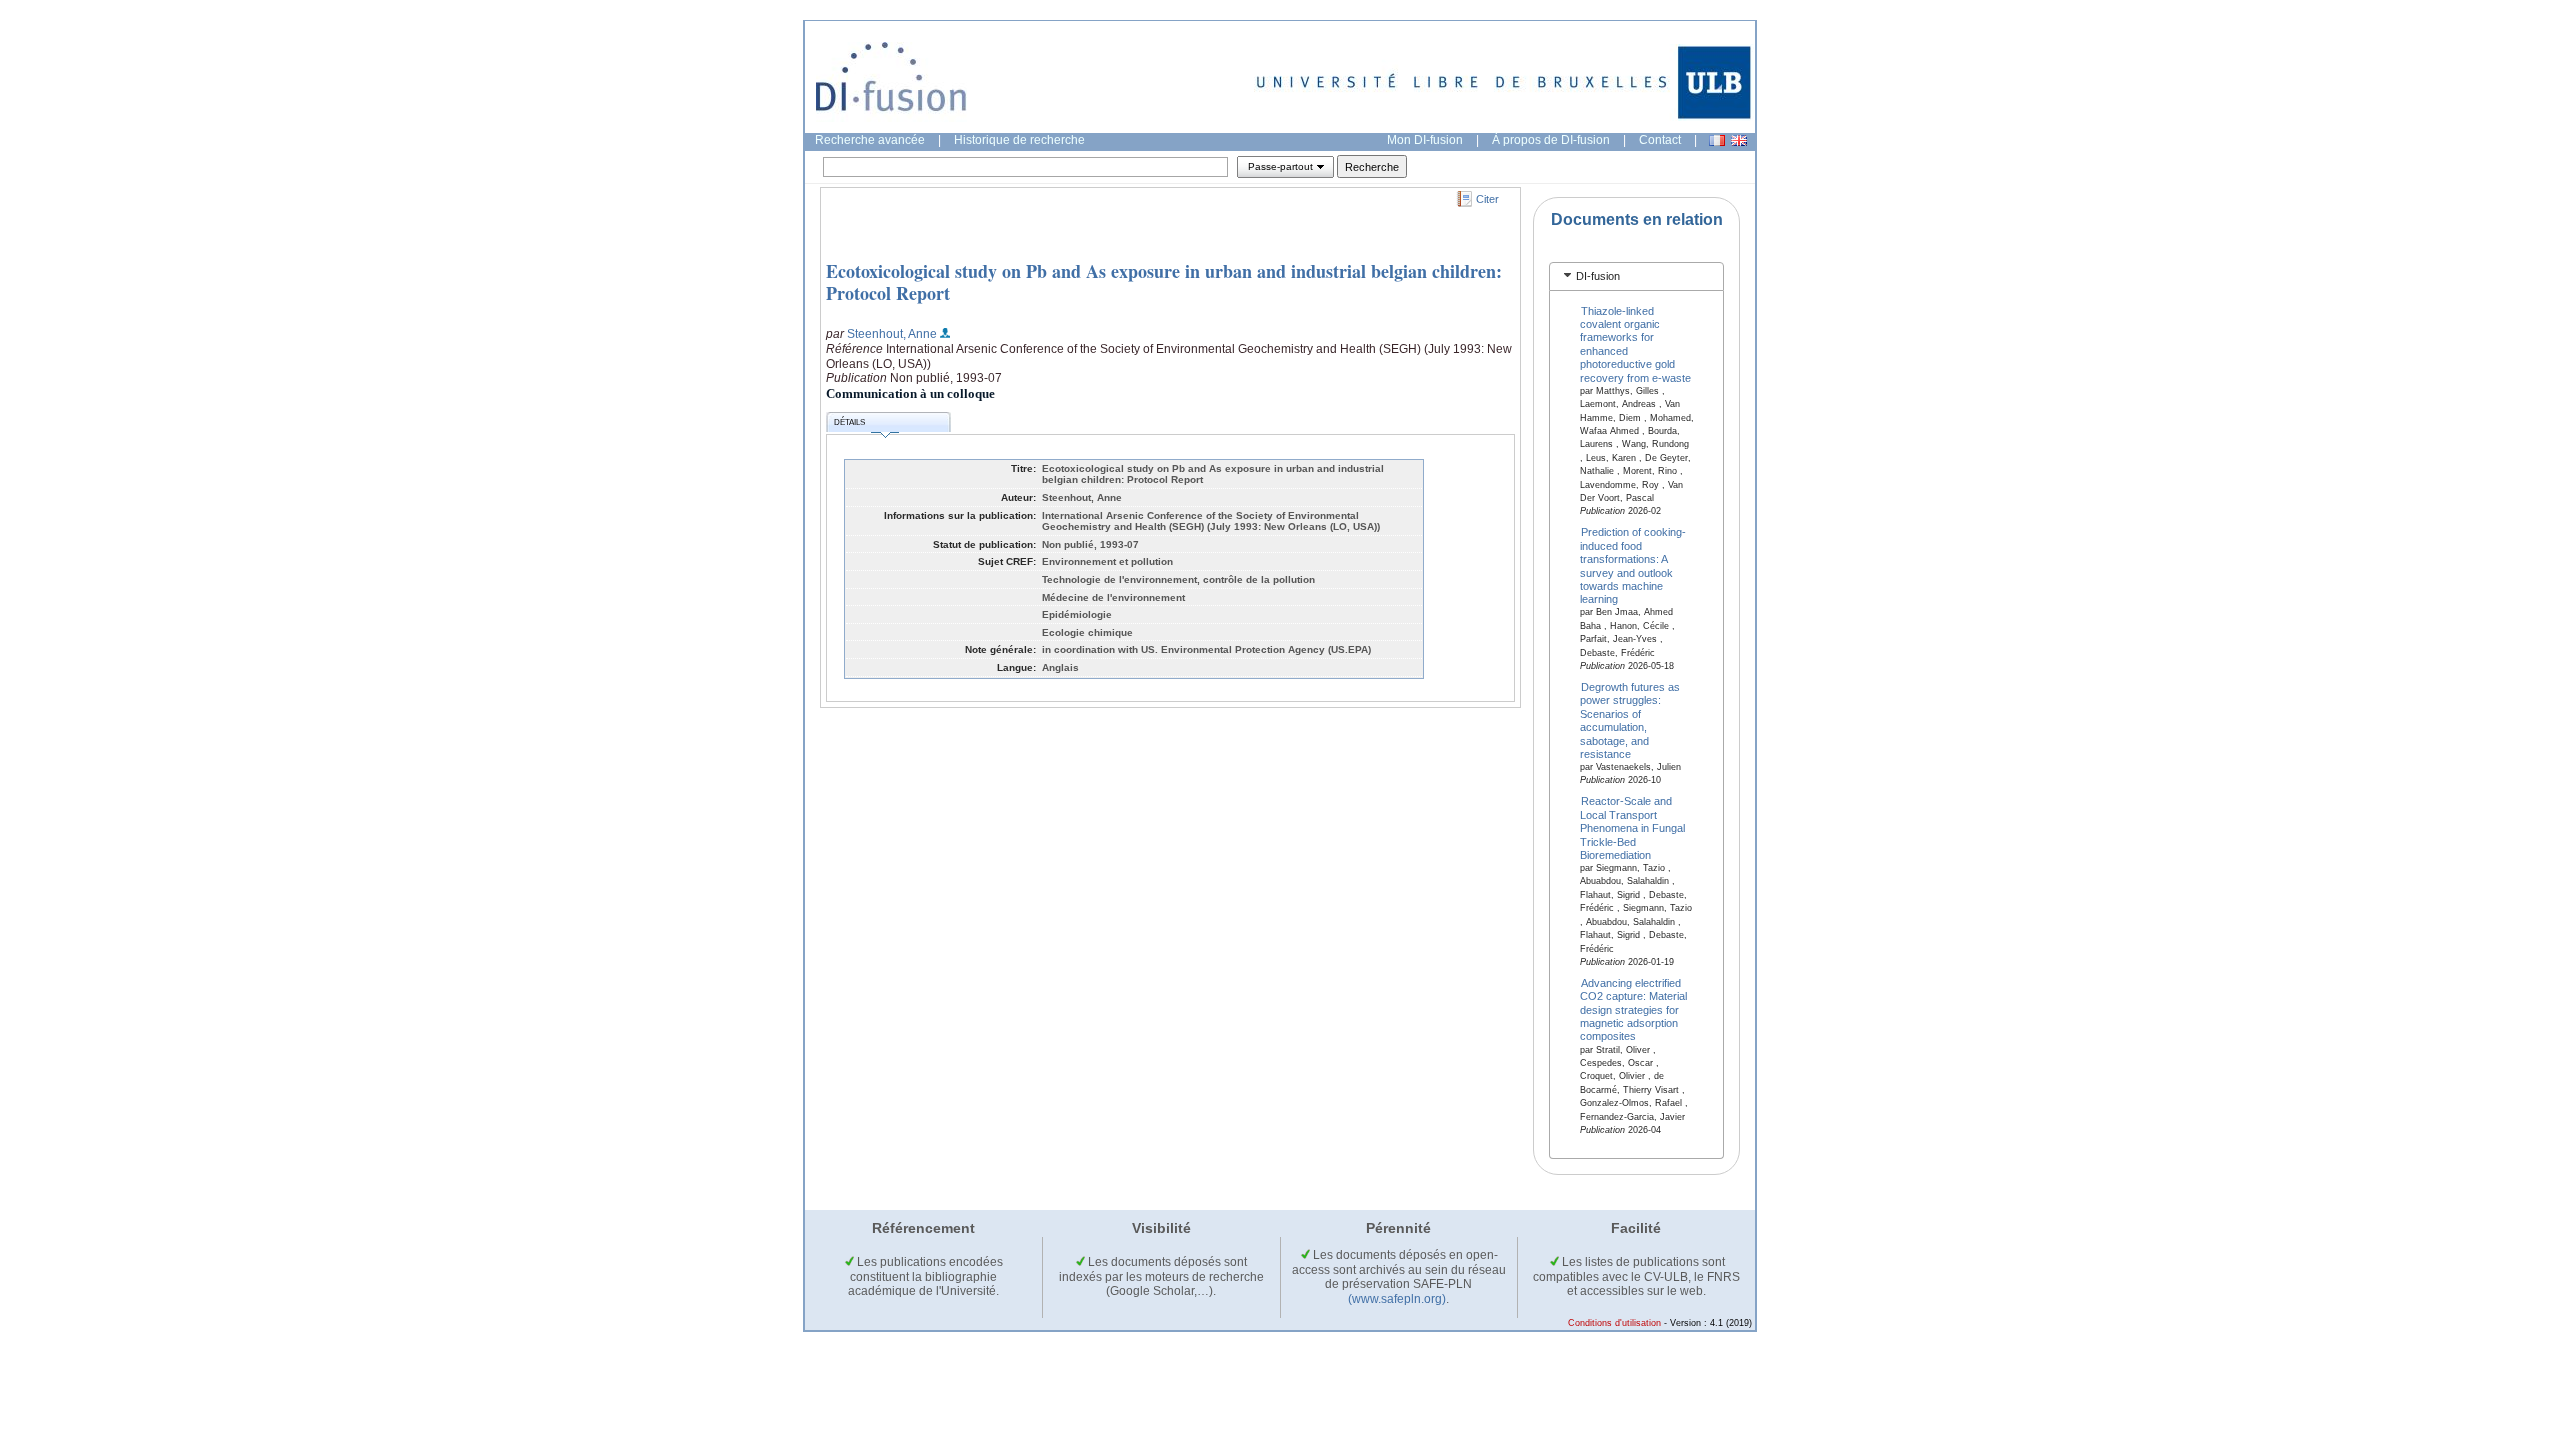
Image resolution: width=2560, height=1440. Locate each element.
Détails (849, 422)
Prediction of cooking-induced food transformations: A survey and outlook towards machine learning (1633, 565)
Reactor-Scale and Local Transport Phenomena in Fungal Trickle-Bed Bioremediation (1632, 828)
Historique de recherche (1019, 140)
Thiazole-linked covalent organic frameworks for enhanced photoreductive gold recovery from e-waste (1635, 343)
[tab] (1636, 276)
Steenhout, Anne (892, 334)
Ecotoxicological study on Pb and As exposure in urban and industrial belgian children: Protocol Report (1164, 282)
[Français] (1717, 140)
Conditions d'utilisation (1614, 1323)
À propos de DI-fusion (1551, 140)
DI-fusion (1598, 276)
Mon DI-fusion (1425, 140)
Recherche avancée (870, 140)
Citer (1487, 199)
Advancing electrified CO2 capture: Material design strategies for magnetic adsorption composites (1633, 1009)
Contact (1660, 140)
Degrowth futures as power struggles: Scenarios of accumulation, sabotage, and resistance (1630, 720)
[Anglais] (1739, 140)
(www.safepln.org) (1397, 1299)
